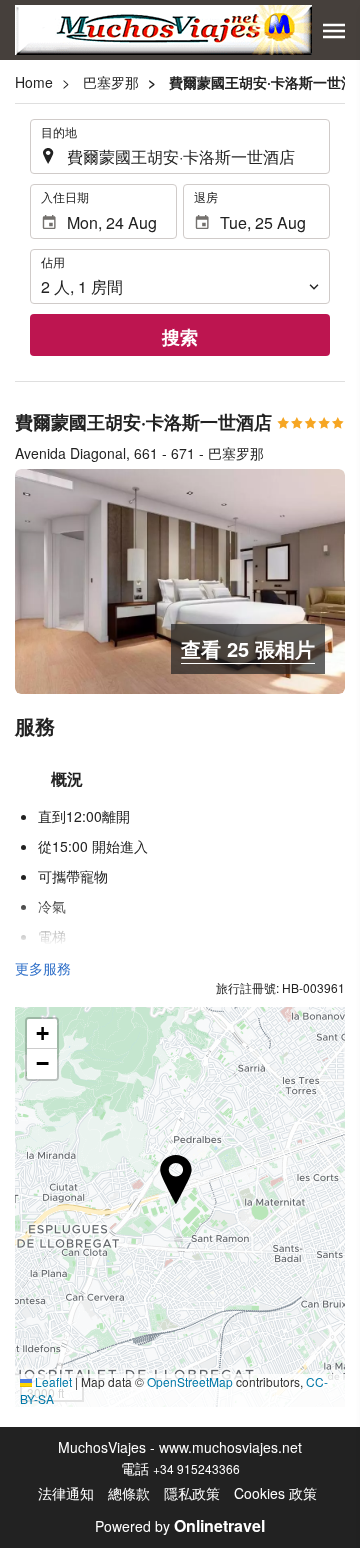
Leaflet (52, 1381)
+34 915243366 (196, 1468)
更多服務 (43, 968)
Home (34, 82)
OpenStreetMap (190, 1381)
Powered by (180, 1526)
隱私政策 (192, 1493)
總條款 (129, 1493)
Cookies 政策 (275, 1493)
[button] (334, 31)
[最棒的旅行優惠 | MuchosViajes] (163, 30)
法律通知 (66, 1493)
